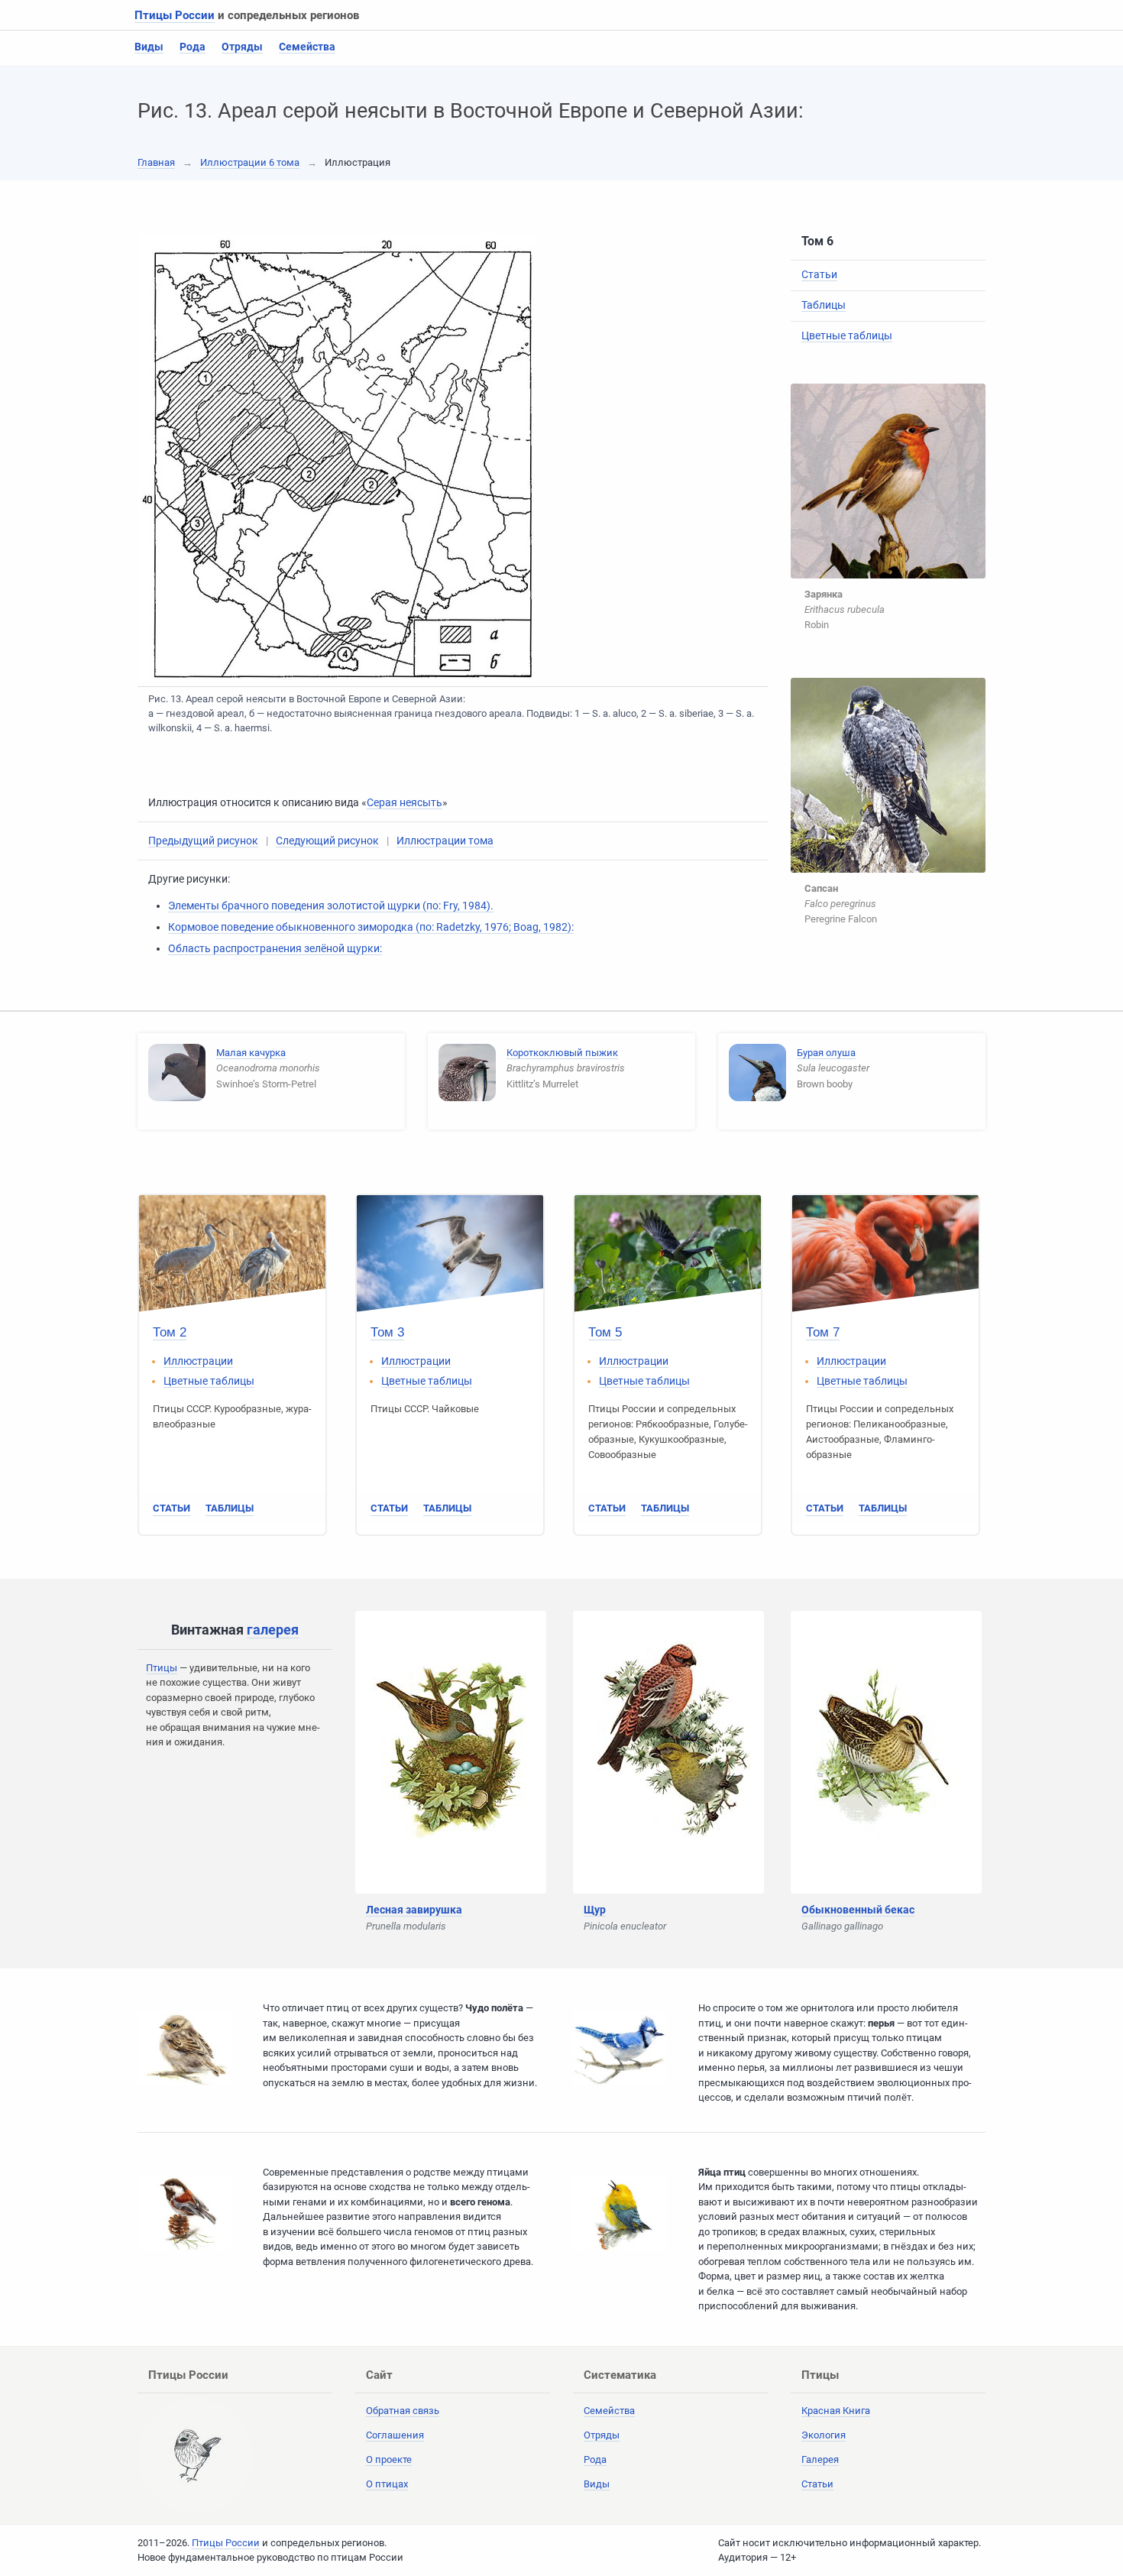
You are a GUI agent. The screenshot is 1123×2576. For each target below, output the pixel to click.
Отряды (242, 47)
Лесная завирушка (414, 1910)
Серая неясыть (405, 802)
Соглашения (395, 2435)
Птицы (162, 1668)
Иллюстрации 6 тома (250, 162)
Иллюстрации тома (445, 841)
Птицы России (175, 15)
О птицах (387, 2484)
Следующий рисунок (327, 841)
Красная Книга (836, 2411)
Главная (156, 162)
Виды (149, 47)
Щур (595, 1910)
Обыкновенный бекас (858, 1910)
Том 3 (387, 1332)
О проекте (389, 2459)
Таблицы (824, 305)
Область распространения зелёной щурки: (275, 948)
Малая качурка (251, 1053)
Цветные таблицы (847, 335)
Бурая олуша (826, 1053)
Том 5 (605, 1332)
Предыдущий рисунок (203, 841)
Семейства (307, 47)
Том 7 (823, 1332)
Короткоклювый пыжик (562, 1053)
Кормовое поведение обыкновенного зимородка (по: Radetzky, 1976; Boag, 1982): (371, 927)
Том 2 (170, 1332)
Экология (824, 2435)
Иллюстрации (198, 1361)
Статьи (819, 274)
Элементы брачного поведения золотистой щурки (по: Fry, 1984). (331, 906)
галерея (273, 1630)
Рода (193, 47)
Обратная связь (403, 2411)
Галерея (820, 2459)
